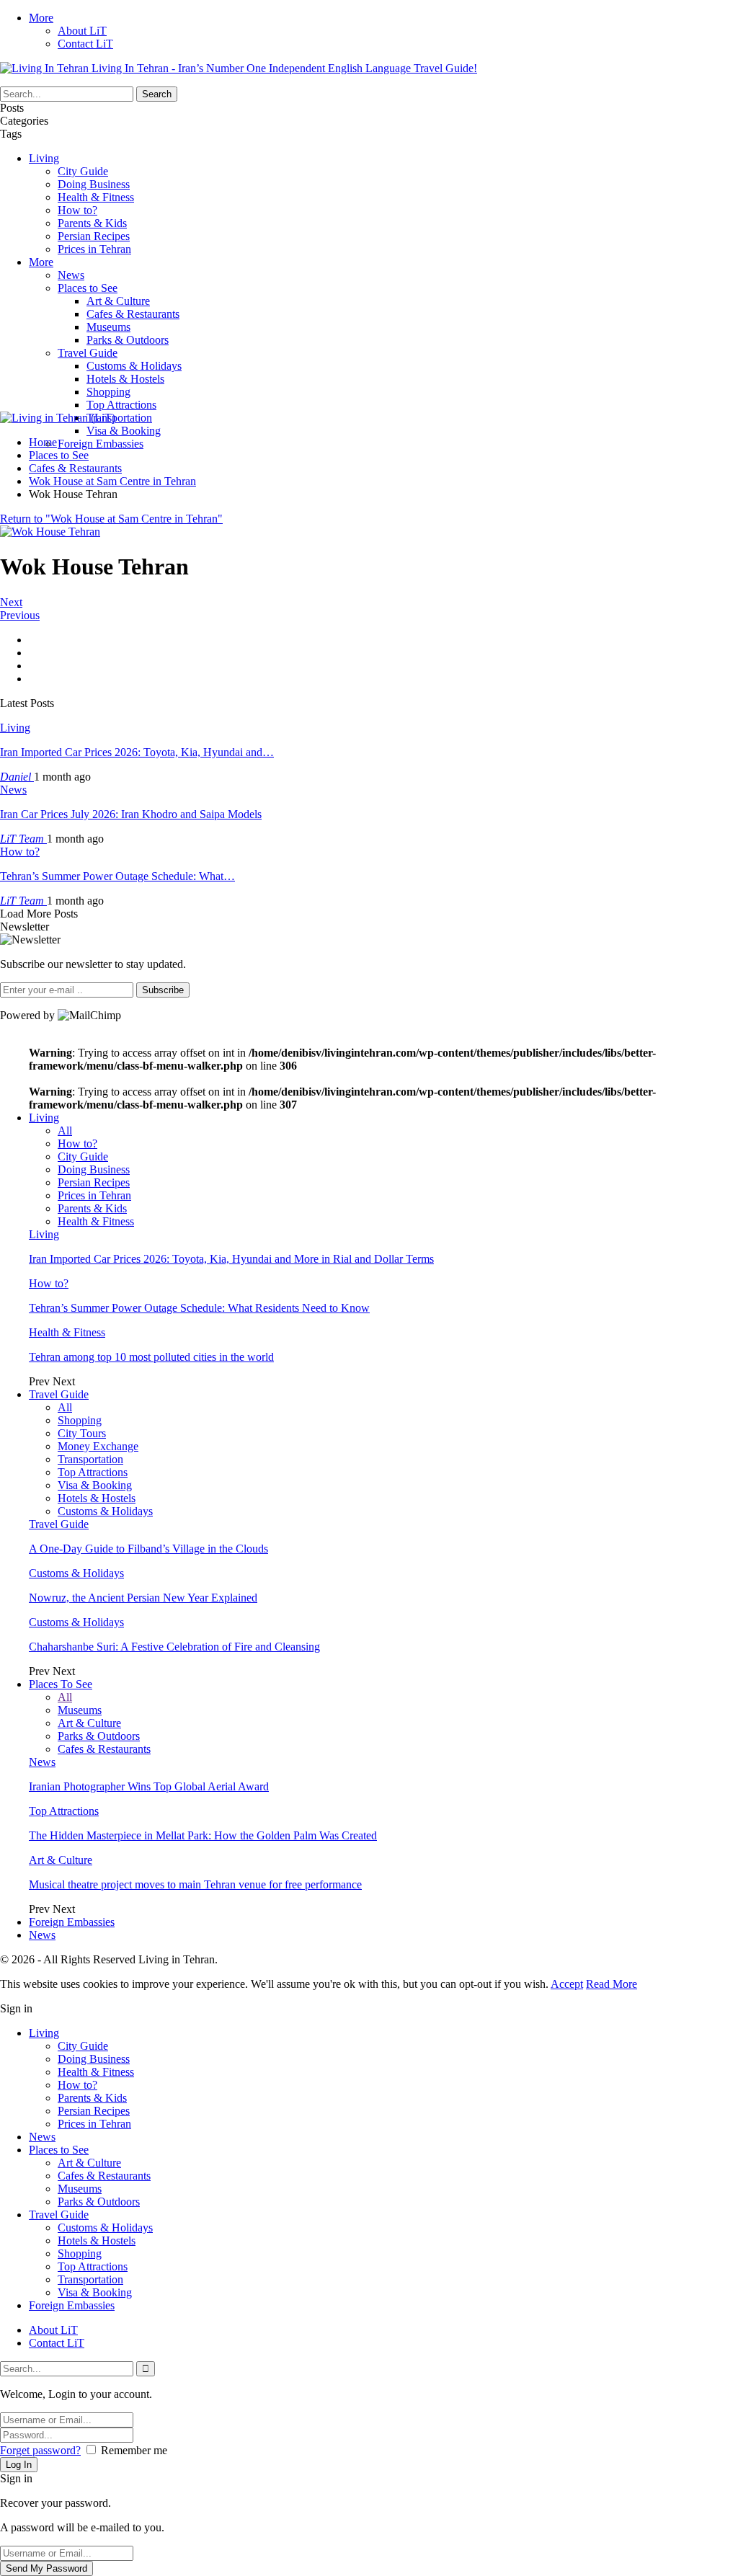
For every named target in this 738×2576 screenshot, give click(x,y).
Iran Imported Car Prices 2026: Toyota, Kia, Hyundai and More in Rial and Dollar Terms (231, 1259)
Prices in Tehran (94, 249)
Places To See (61, 1684)
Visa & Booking (124, 431)
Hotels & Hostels (125, 379)
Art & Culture (118, 301)
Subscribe (163, 990)
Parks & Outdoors (128, 340)
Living (44, 158)
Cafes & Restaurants (133, 314)
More (41, 18)
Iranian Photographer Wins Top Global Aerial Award (149, 1786)
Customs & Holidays (134, 366)
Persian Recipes (94, 236)
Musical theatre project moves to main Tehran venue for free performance (195, 1884)
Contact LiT (85, 44)
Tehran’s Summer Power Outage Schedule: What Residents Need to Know (199, 1308)
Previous (20, 615)
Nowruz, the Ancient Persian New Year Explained (143, 1598)
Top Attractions (121, 405)
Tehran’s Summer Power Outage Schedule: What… (117, 876)
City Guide (83, 171)
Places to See (88, 288)
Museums (108, 327)
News (71, 275)
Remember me (134, 2450)
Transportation (119, 418)
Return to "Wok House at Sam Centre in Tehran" (111, 519)
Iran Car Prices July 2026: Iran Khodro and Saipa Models (131, 814)
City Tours (82, 1433)
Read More (612, 1984)
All (65, 1131)
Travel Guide (88, 353)
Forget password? (40, 2450)
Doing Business (94, 184)
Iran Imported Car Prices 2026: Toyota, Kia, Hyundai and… (137, 752)
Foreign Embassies (101, 444)
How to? (77, 210)
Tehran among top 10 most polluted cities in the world (151, 1357)
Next (11, 602)
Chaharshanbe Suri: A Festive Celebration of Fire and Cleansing (174, 1647)
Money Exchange (98, 1446)
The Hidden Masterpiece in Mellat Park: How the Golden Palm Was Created (203, 1835)
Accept (567, 1984)
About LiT (82, 31)
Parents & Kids (92, 223)
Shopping (108, 392)
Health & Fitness (96, 197)
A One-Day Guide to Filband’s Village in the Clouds (148, 1549)
